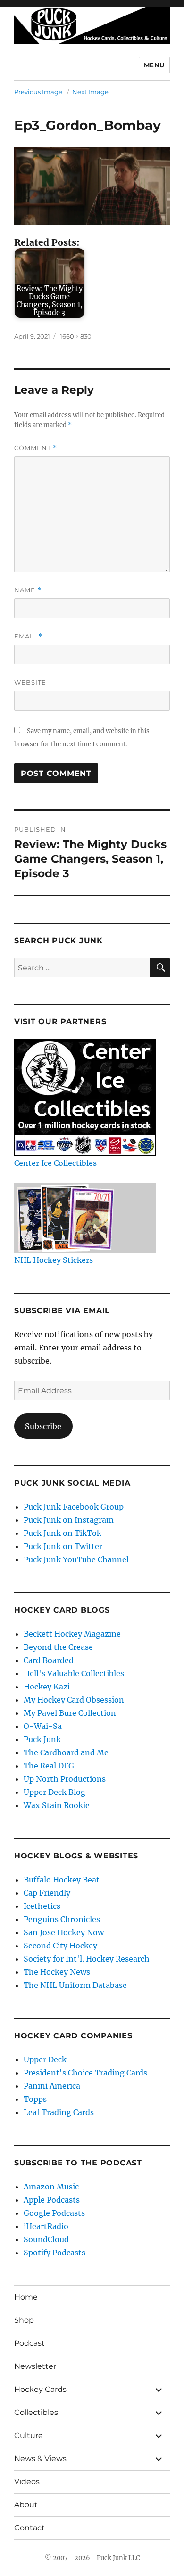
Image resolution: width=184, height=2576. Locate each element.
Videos (27, 2482)
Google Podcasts (54, 2213)
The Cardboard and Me (66, 1752)
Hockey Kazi (47, 1687)
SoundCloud (46, 2239)
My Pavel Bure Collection (70, 1713)
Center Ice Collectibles (55, 1163)
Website (30, 682)
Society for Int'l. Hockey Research (87, 1959)
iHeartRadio (46, 2226)
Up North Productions (65, 1779)
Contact (29, 2528)
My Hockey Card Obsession (74, 1700)
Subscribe (43, 1426)
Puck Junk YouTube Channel (76, 1559)
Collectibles (36, 2412)
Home (26, 2297)
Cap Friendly (47, 1893)
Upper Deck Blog (54, 1792)
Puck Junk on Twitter (63, 1546)
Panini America (52, 2086)
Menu (154, 65)
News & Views (40, 2459)
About (26, 2505)
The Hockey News (57, 1972)
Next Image (90, 92)
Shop (24, 2320)
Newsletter (35, 2366)
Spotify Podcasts (54, 2253)
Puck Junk (42, 1739)
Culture (29, 2435)
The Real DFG (49, 1766)
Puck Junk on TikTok (63, 1533)
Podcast (29, 2343)
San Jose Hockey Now (64, 1932)
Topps (35, 2099)
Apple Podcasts (52, 2200)
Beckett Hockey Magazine (72, 1634)
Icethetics (42, 1906)
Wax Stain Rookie (57, 1805)
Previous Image (38, 92)
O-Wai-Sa (43, 1726)
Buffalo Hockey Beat (62, 1880)
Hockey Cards (40, 2389)
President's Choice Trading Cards (85, 2073)
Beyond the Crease (58, 1647)
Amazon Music (51, 2187)
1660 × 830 (76, 336)
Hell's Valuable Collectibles (74, 1673)
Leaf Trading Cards (59, 2112)
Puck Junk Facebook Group (74, 1507)
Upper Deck (45, 2059)
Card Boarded (49, 1660)
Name (28, 590)
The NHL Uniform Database (75, 1985)
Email (28, 636)
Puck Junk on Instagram (69, 1520)
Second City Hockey (60, 1946)
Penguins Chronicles (62, 1919)
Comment (36, 448)
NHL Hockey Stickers (54, 1260)
